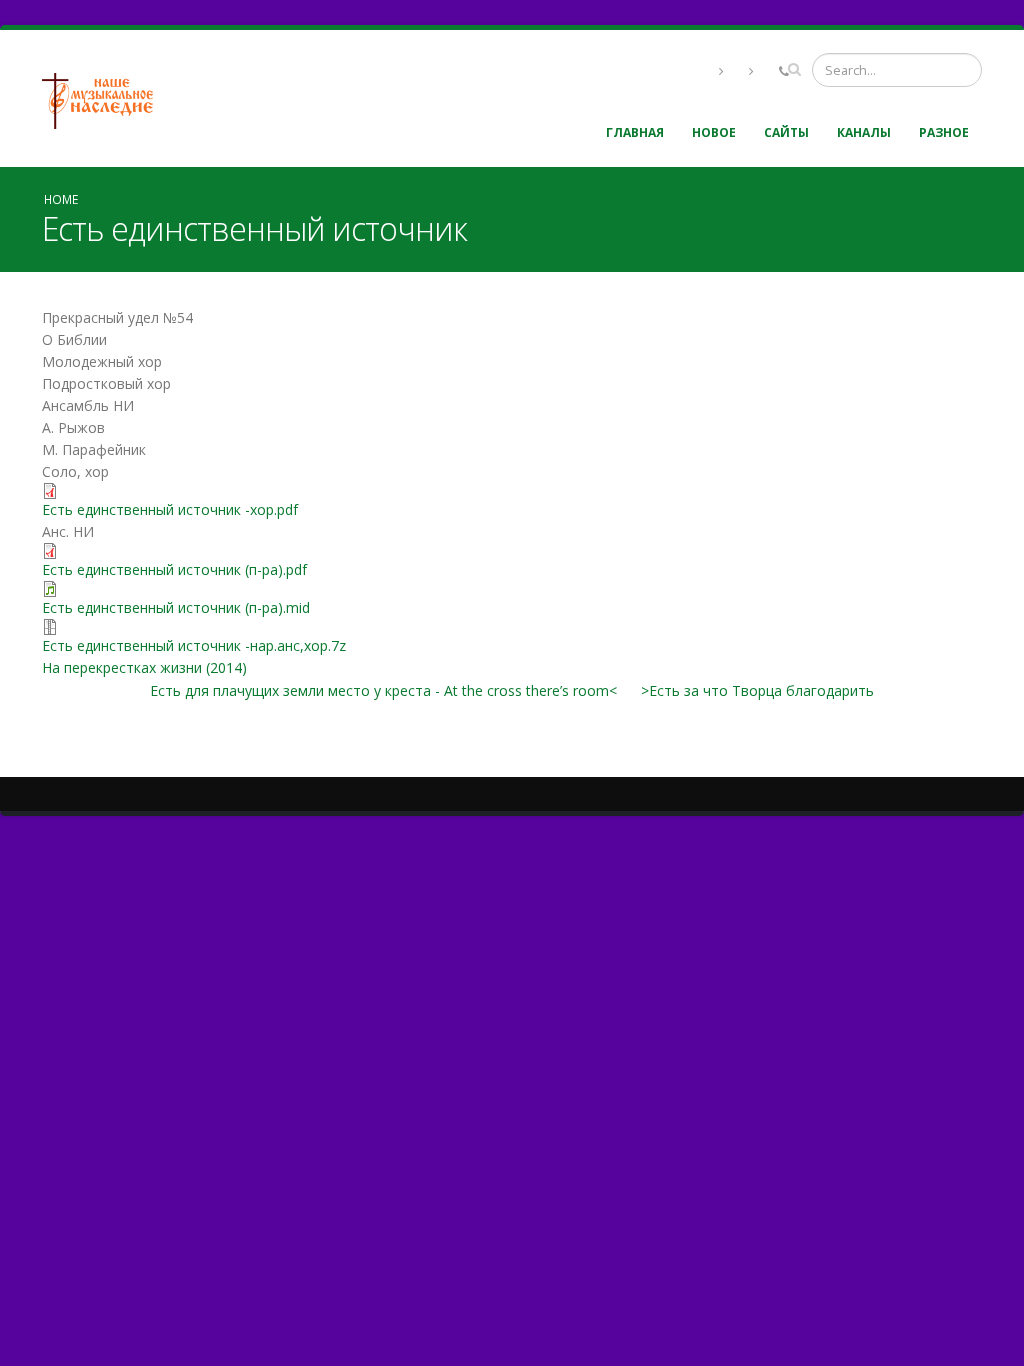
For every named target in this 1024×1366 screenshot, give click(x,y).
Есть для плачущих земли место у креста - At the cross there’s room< (383, 690)
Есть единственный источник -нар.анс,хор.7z (194, 645)
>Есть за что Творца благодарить (757, 690)
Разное (944, 132)
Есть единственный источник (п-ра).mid (176, 607)
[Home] (105, 98)
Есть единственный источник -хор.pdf (170, 509)
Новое (714, 132)
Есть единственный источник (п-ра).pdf (174, 569)
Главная (635, 132)
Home (61, 199)
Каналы (864, 132)
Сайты (786, 132)
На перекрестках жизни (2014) (144, 667)
